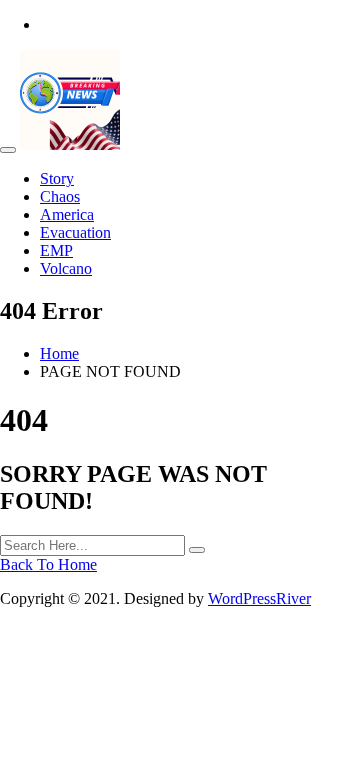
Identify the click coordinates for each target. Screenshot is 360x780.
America (67, 214)
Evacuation (75, 232)
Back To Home (48, 564)
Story (57, 178)
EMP (56, 250)
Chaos (60, 196)
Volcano (66, 268)
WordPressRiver (259, 598)
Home (59, 353)
